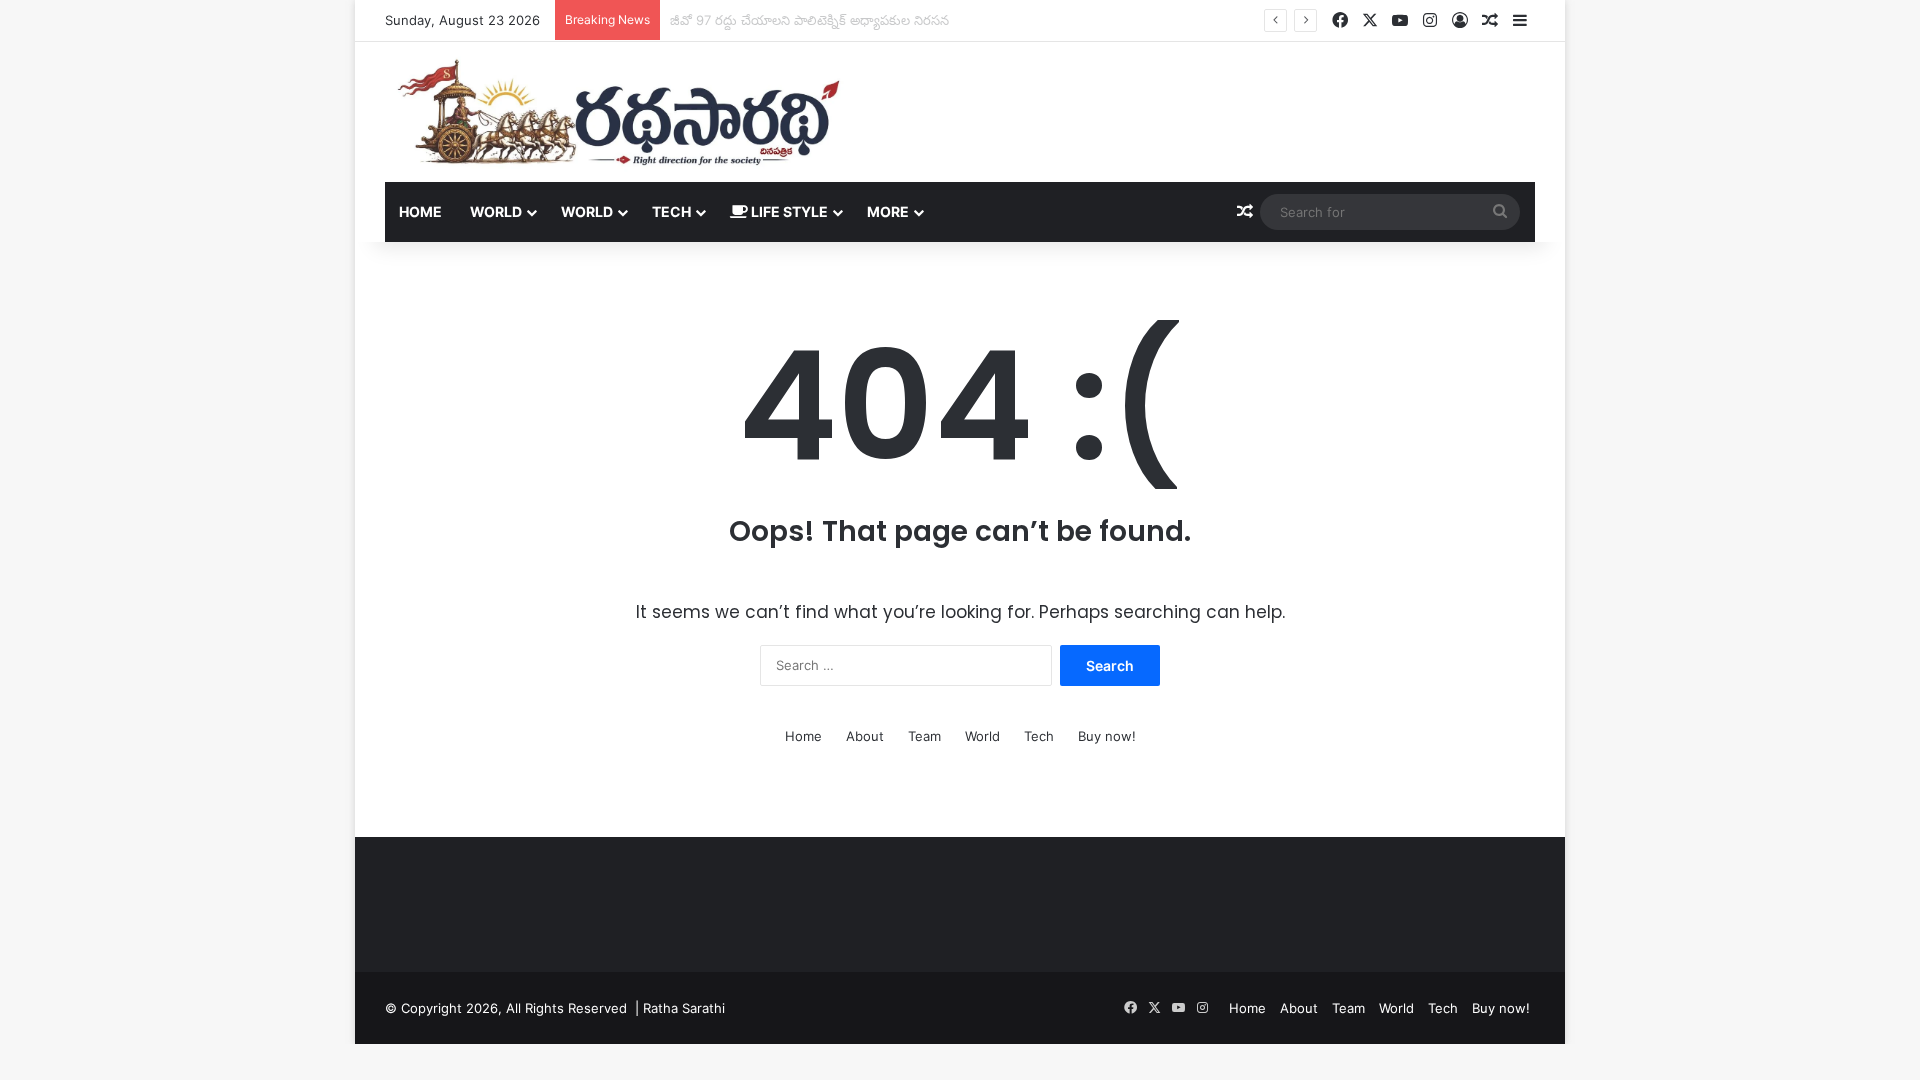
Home (420, 211)
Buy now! (1107, 736)
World (496, 211)
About (865, 736)
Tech (671, 211)
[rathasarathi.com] (618, 112)
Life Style (788, 211)
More (888, 211)
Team (924, 736)
